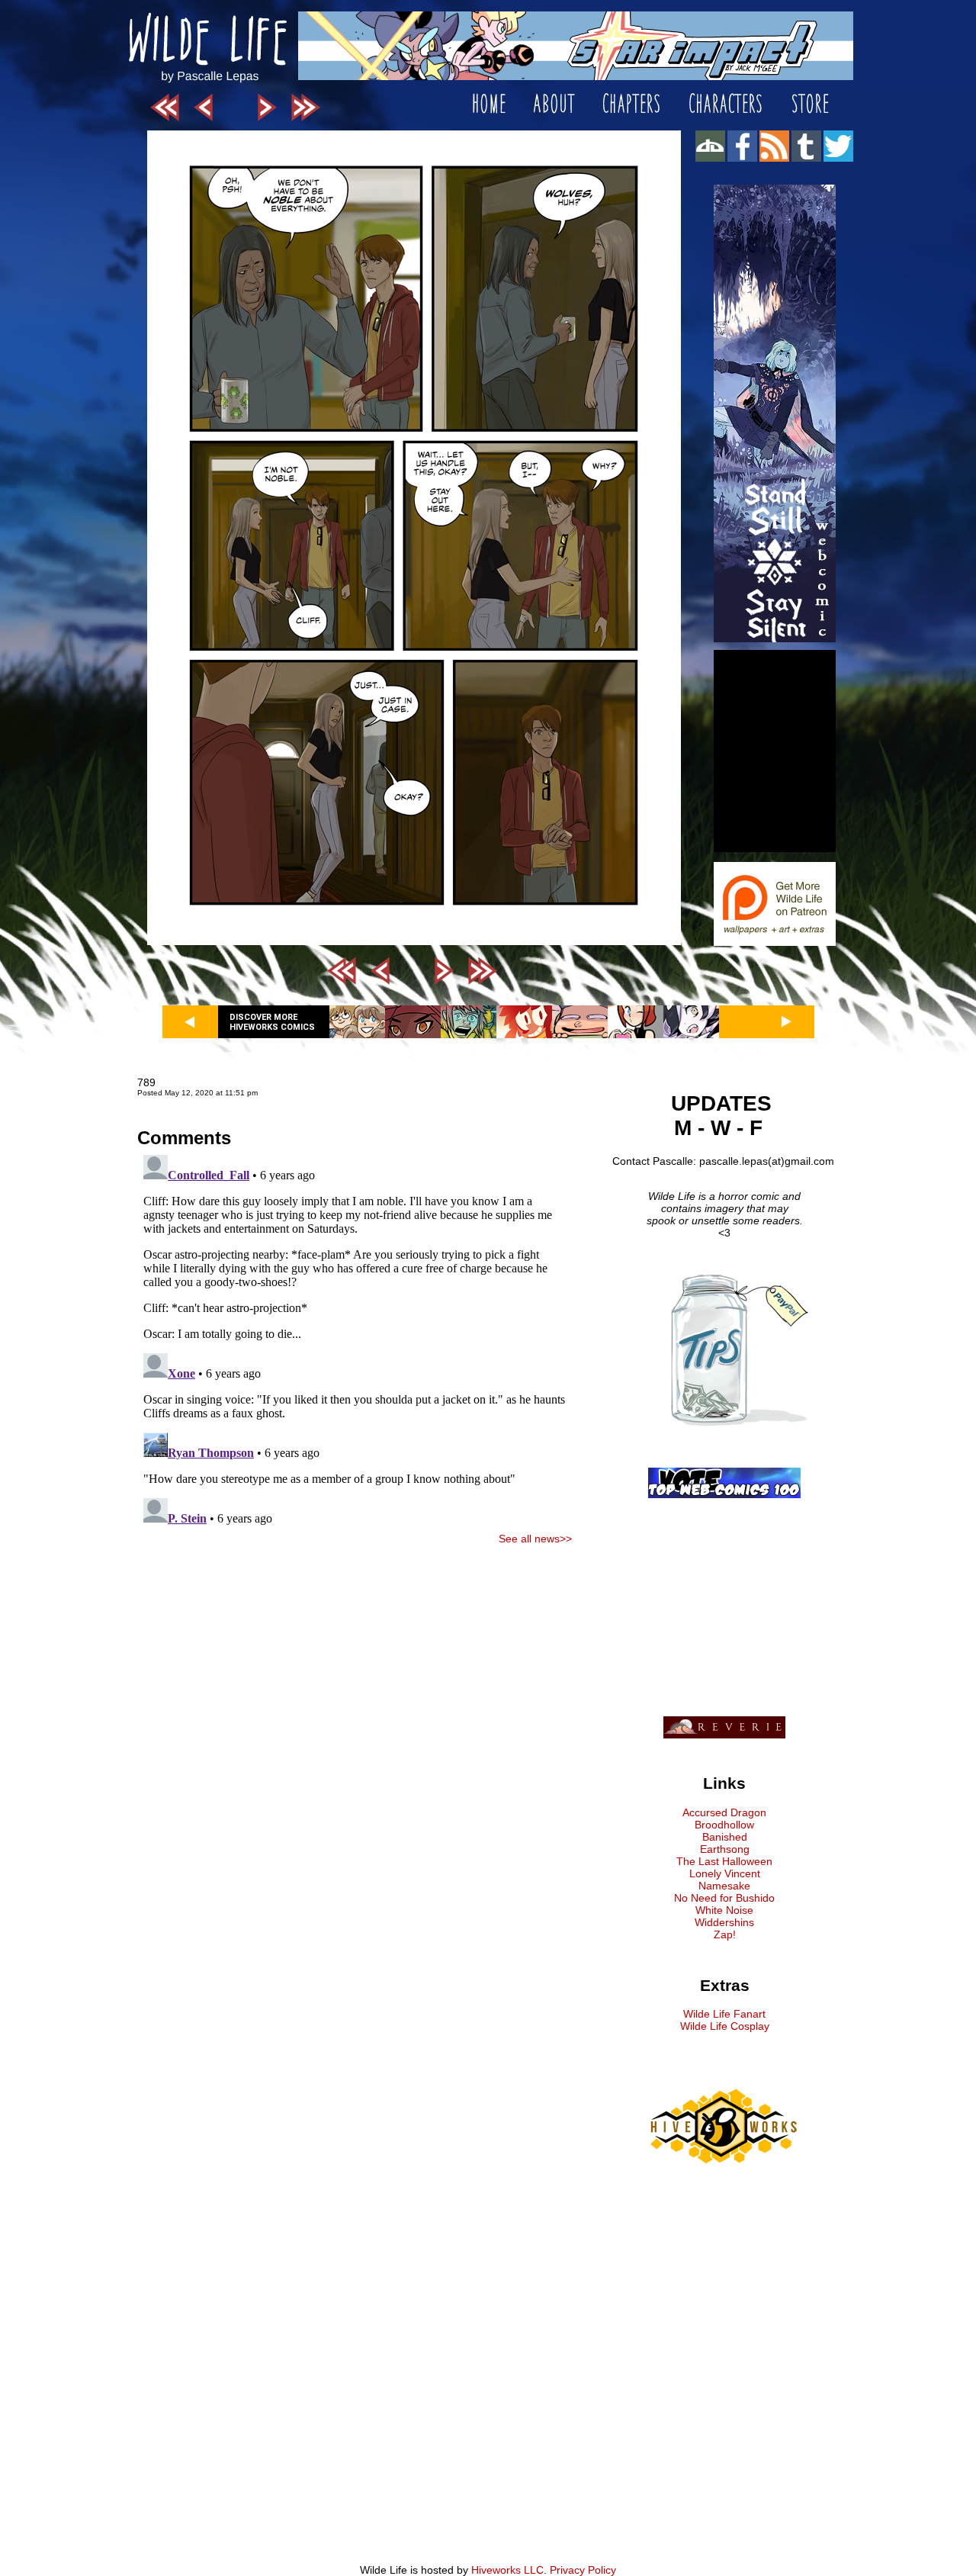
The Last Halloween (724, 1861)
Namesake (724, 1886)
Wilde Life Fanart (724, 2014)
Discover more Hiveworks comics (272, 1022)
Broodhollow (724, 1825)
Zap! (725, 1934)
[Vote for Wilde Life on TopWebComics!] (724, 1494)
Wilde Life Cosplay (725, 2026)
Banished (725, 1837)
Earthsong (725, 1849)
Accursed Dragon (724, 1812)
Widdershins (724, 1922)
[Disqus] (355, 1339)
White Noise (724, 1910)
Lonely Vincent (725, 1873)
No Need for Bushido (724, 1898)
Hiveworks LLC (507, 2570)
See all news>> (535, 1539)
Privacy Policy (583, 2570)
